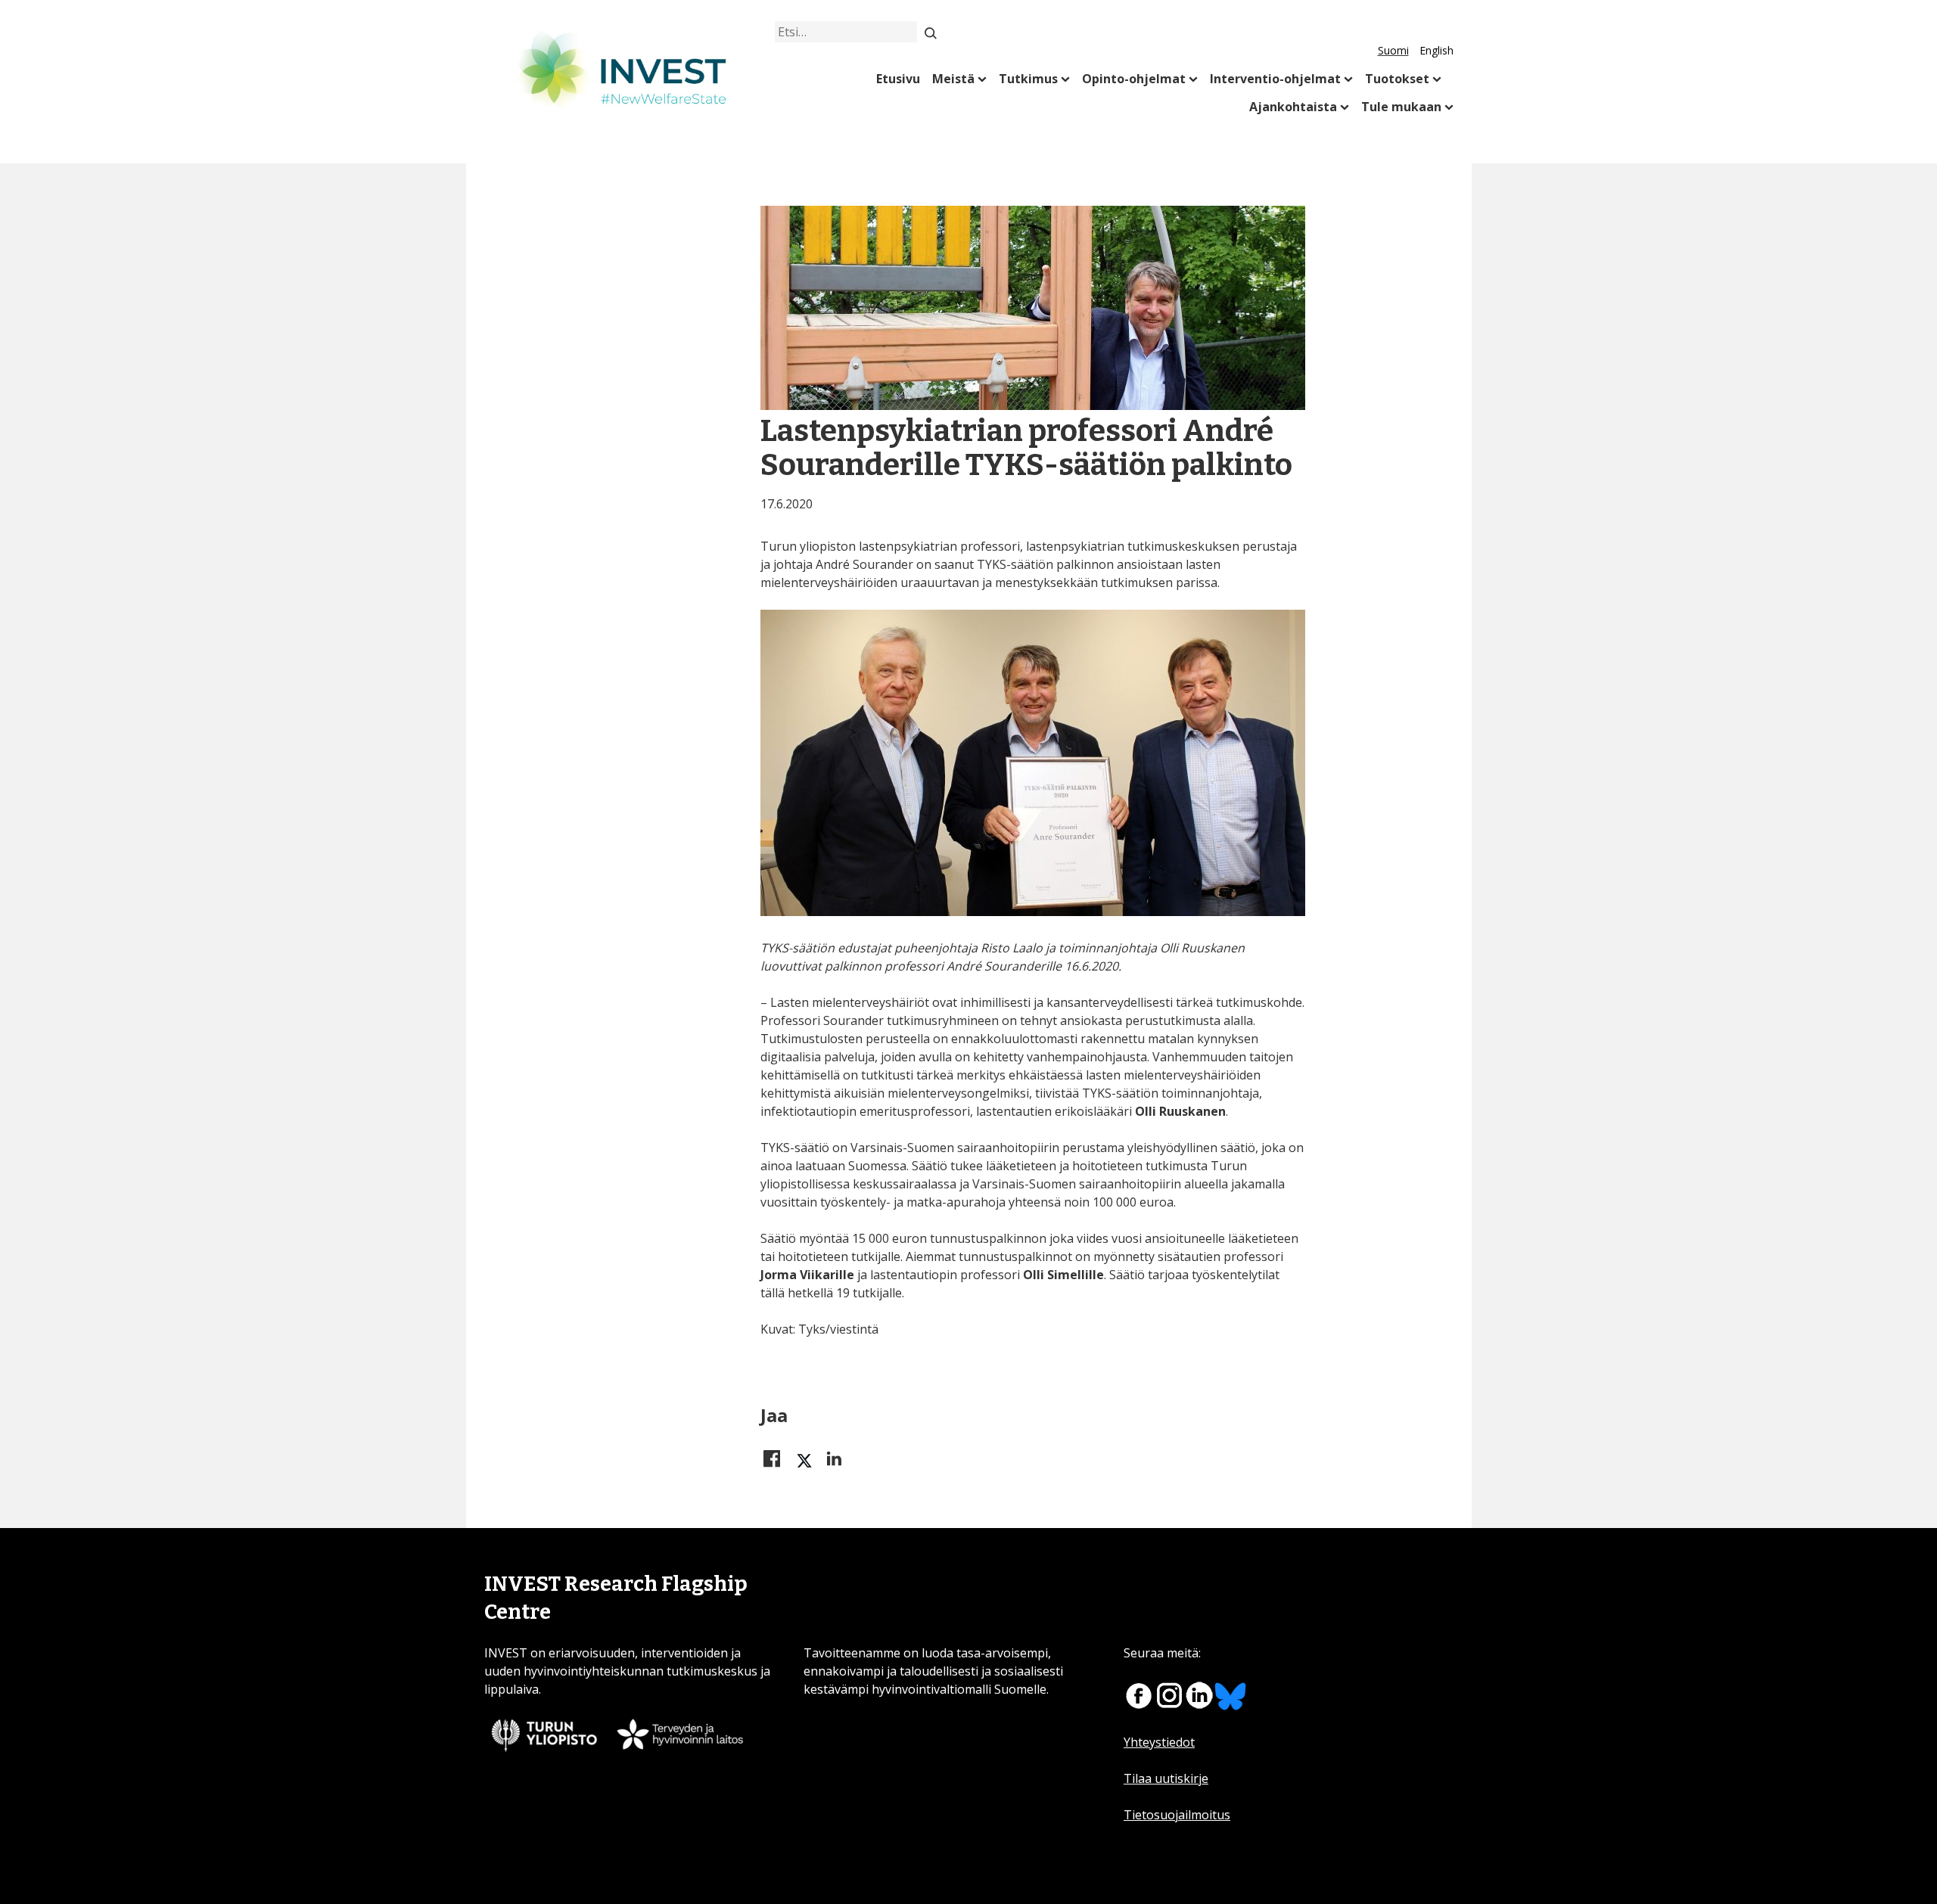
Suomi (1393, 50)
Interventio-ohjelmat (1275, 79)
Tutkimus (1028, 79)
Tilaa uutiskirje (1166, 1778)
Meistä (953, 79)
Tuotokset (1397, 79)
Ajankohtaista (1293, 107)
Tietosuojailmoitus (1177, 1815)
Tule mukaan (1401, 107)
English (1436, 50)
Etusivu (898, 79)
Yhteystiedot (1159, 1742)
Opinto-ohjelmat (1134, 79)
